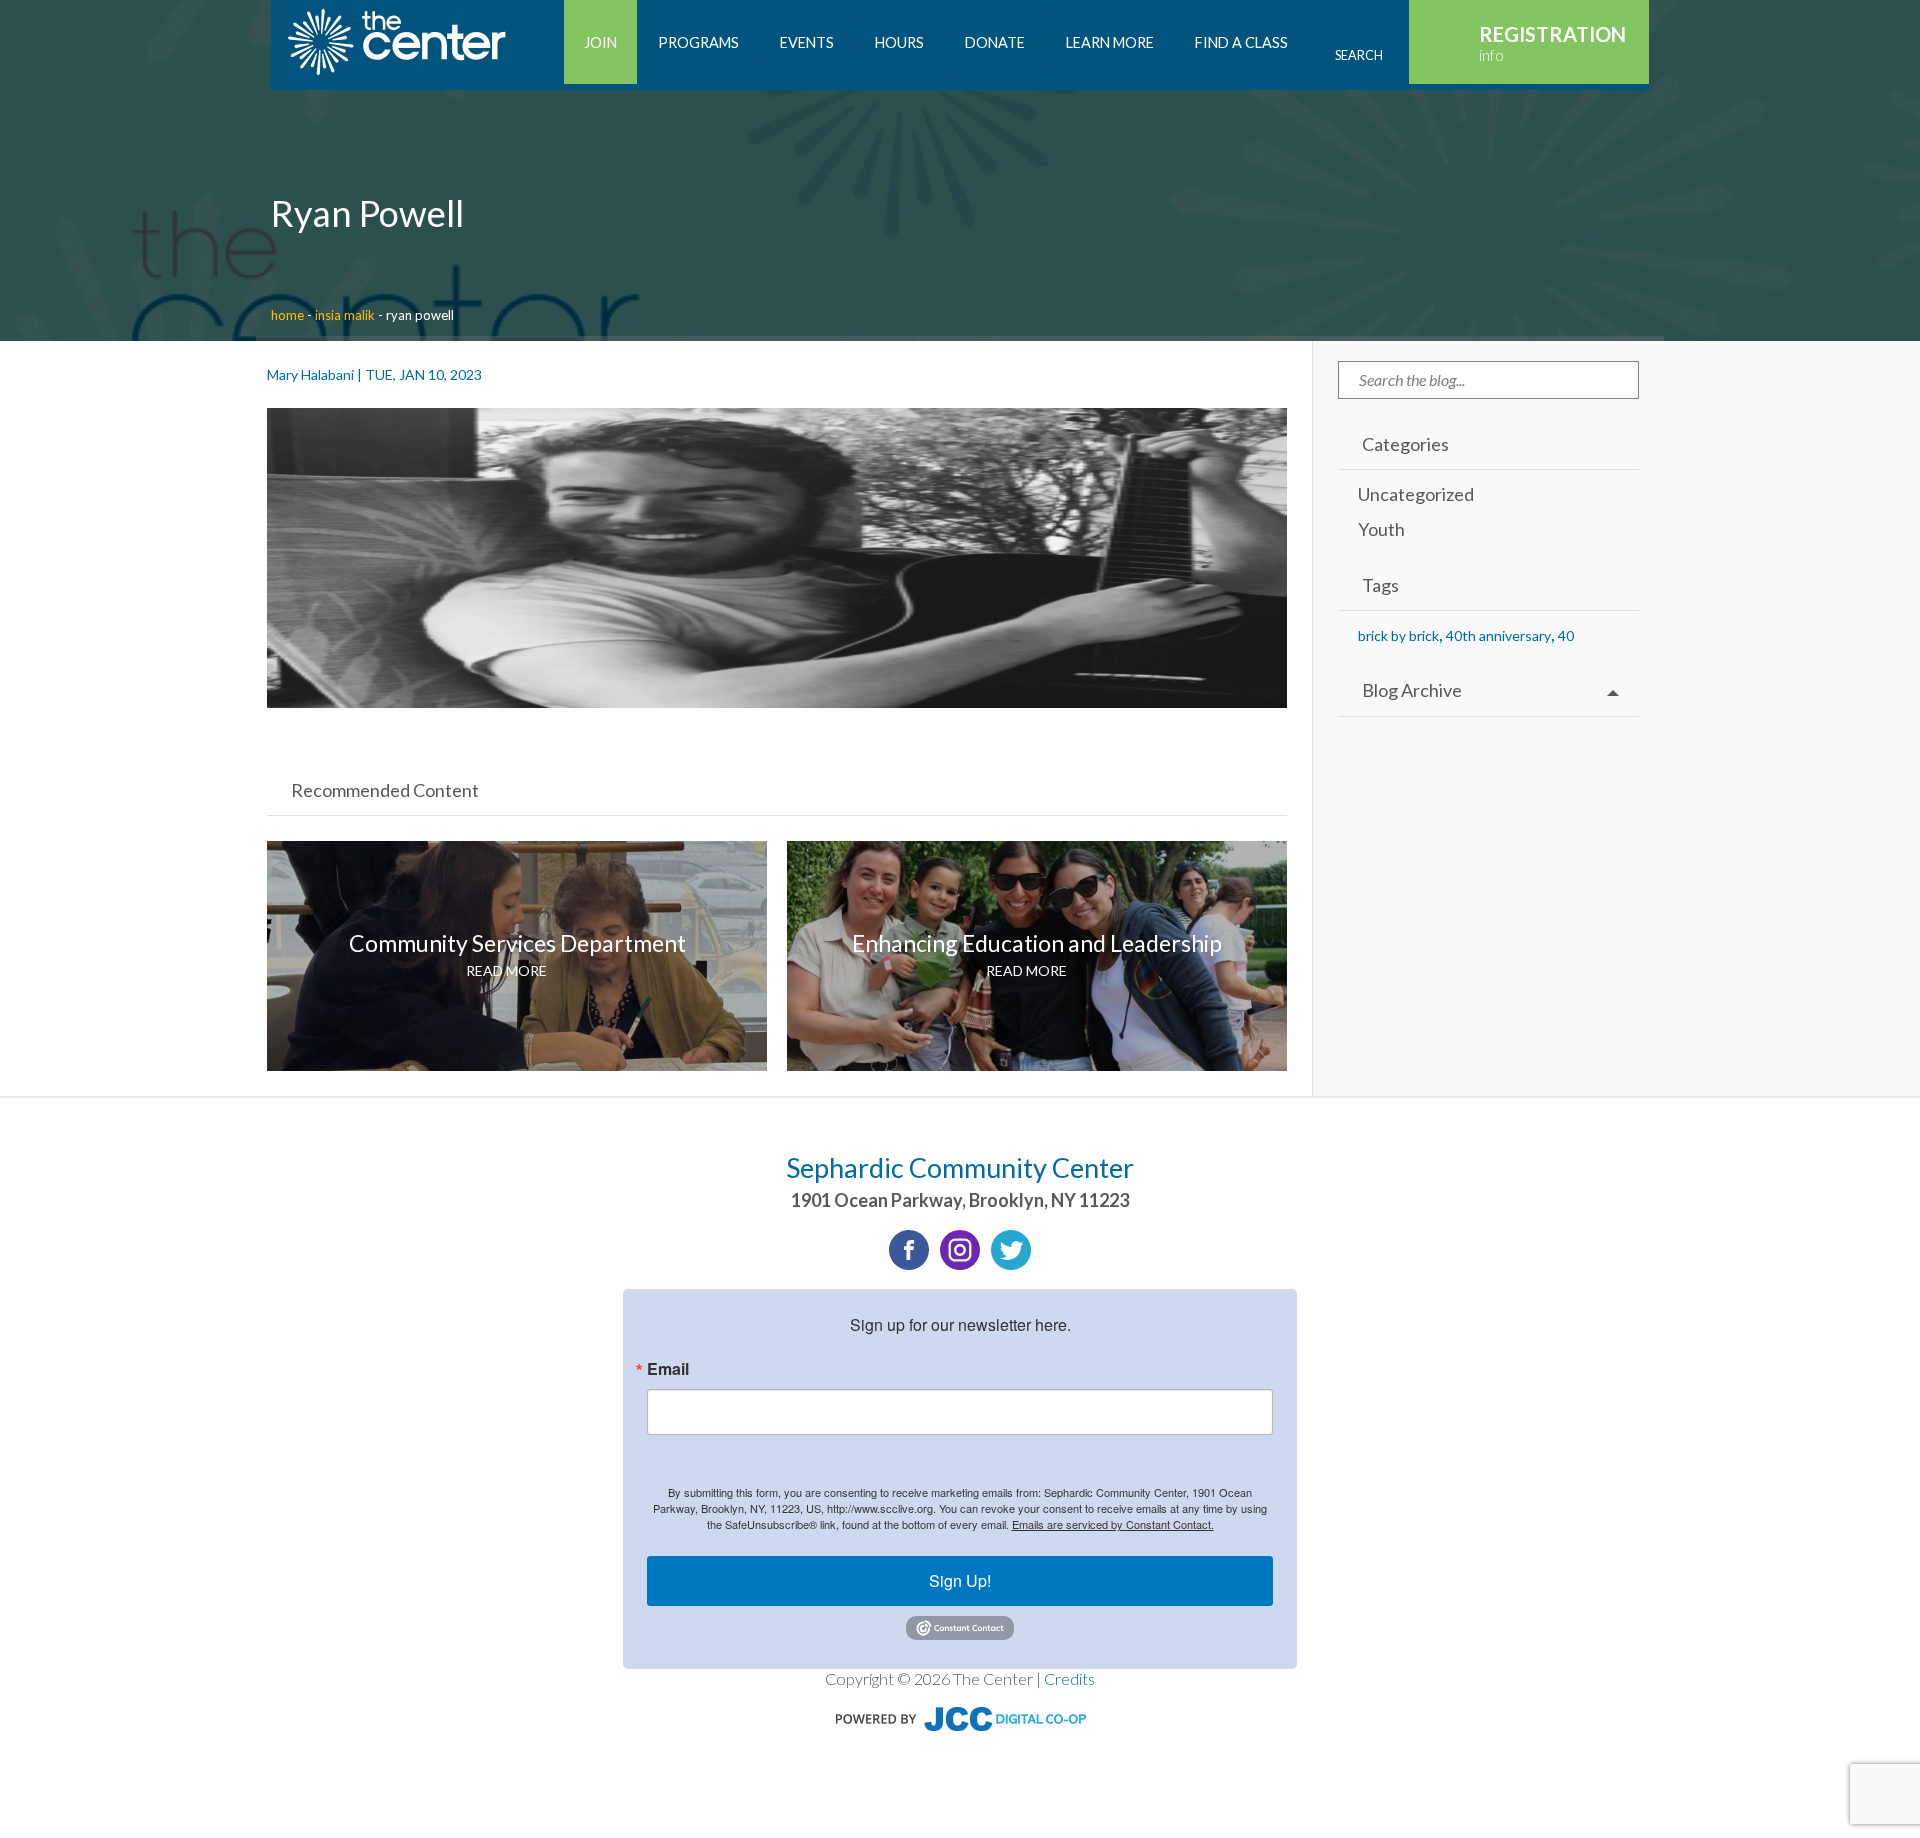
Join (600, 42)
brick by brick (1398, 635)
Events (807, 42)
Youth (1381, 529)
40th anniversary (1498, 635)
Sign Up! (960, 1580)
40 (1566, 635)
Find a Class (1241, 42)
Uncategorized (1416, 494)
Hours (899, 42)
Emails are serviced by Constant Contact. (1113, 1524)
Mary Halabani (310, 374)
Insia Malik (345, 315)
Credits (1069, 1678)
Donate (995, 42)
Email (668, 1369)
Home (287, 315)
